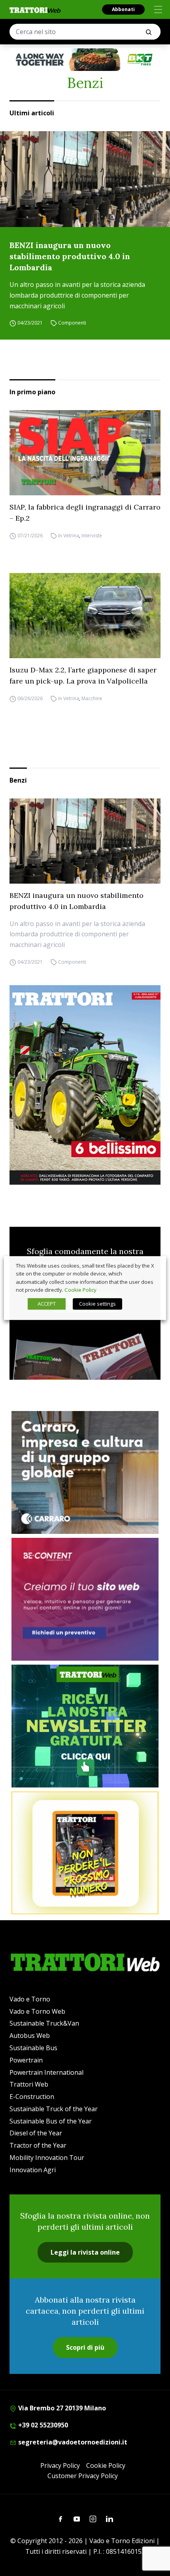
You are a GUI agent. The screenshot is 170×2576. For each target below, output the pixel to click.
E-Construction (32, 2097)
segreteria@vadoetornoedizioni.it (72, 2442)
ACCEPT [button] (47, 1304)
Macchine (92, 698)
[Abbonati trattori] (85, 1853)
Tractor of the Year (38, 2145)
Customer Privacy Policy (83, 2476)
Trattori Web (29, 2084)
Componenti (72, 323)
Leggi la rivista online (85, 2252)
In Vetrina (69, 536)
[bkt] (85, 60)
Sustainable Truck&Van (44, 2023)
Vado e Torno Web (37, 2011)
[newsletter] (85, 1726)
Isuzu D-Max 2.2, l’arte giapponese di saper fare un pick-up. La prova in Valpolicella (83, 675)
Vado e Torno (30, 1999)
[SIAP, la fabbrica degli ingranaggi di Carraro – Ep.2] (85, 453)
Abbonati (123, 9)
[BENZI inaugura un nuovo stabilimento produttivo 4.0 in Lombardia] (85, 179)
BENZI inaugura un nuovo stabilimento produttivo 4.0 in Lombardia (70, 256)
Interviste (92, 536)
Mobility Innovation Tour (47, 2158)
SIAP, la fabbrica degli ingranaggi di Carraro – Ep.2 (85, 513)
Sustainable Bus (33, 2048)
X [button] (153, 1266)
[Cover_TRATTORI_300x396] (85, 1085)
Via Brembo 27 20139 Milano (61, 2408)
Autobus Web (30, 2036)
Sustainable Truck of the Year (54, 2109)
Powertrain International (46, 2072)
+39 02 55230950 (42, 2425)
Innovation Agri (33, 2170)
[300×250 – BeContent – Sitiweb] (85, 1599)
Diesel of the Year (36, 2133)
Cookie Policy (106, 2465)
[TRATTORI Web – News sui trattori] (35, 10)
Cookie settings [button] (97, 1304)
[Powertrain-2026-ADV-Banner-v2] (85, 1472)
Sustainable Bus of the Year (51, 2121)
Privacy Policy (60, 2465)
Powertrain (26, 2060)
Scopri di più (85, 2347)
